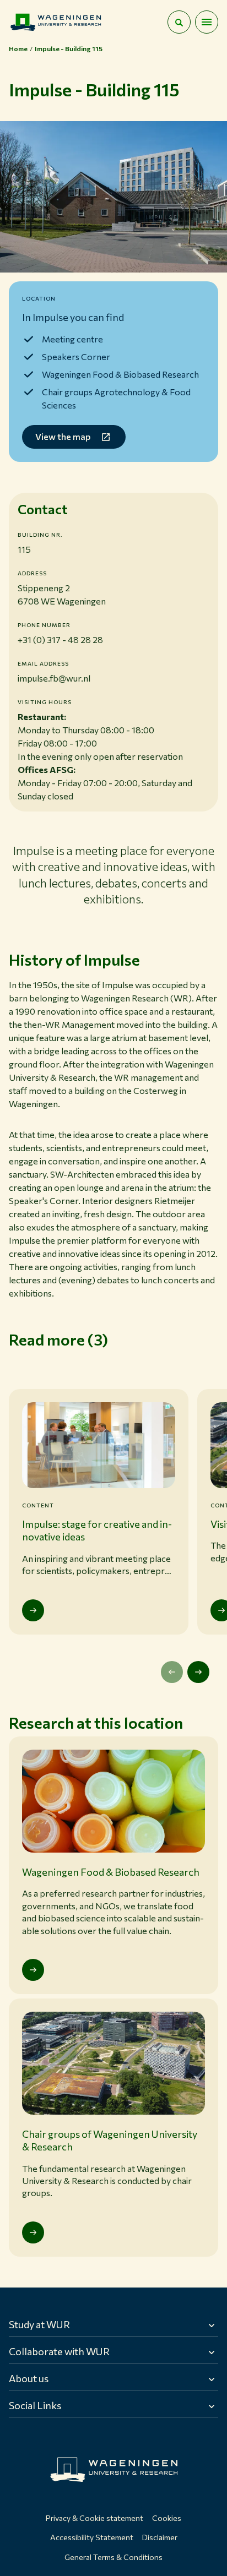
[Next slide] (198, 1672)
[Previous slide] (172, 1672)
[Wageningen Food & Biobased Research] (33, 1970)
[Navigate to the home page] (56, 22)
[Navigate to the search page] (179, 22)
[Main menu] (207, 22)
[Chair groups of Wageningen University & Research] (33, 2232)
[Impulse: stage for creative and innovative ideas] (33, 1610)
